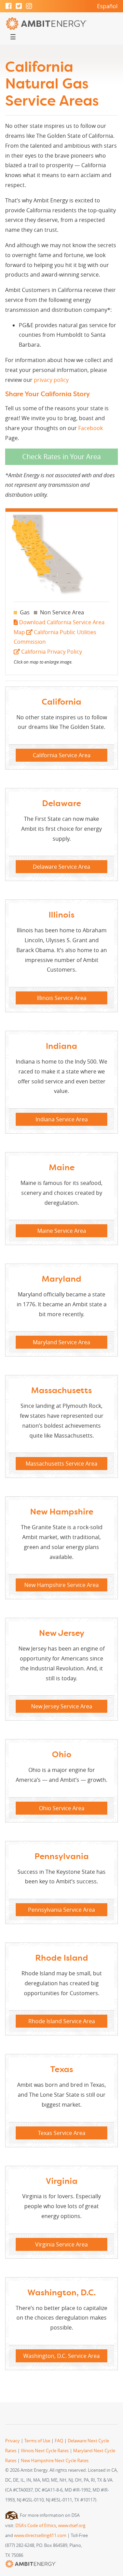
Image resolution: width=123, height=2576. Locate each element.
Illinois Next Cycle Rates (45, 2451)
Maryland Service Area (61, 1342)
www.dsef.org (72, 2526)
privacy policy (51, 380)
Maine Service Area (62, 1231)
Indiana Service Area (62, 1119)
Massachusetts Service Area (61, 1464)
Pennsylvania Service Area (61, 1910)
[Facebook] (9, 6)
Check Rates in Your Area (61, 457)
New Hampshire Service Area (61, 1585)
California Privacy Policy (51, 652)
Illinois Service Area (62, 998)
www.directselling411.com (40, 2535)
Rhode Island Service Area (62, 2021)
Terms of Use (37, 2441)
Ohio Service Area (62, 1808)
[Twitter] (19, 6)
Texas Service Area (62, 2133)
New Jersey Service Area (62, 1706)
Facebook (91, 428)
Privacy (12, 2441)
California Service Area (62, 755)
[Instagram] (29, 6)
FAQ (59, 2441)
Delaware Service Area (61, 867)
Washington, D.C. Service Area (61, 2356)
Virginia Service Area (61, 2244)
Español (107, 6)
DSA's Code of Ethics (36, 2526)
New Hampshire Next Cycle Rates (55, 2461)
